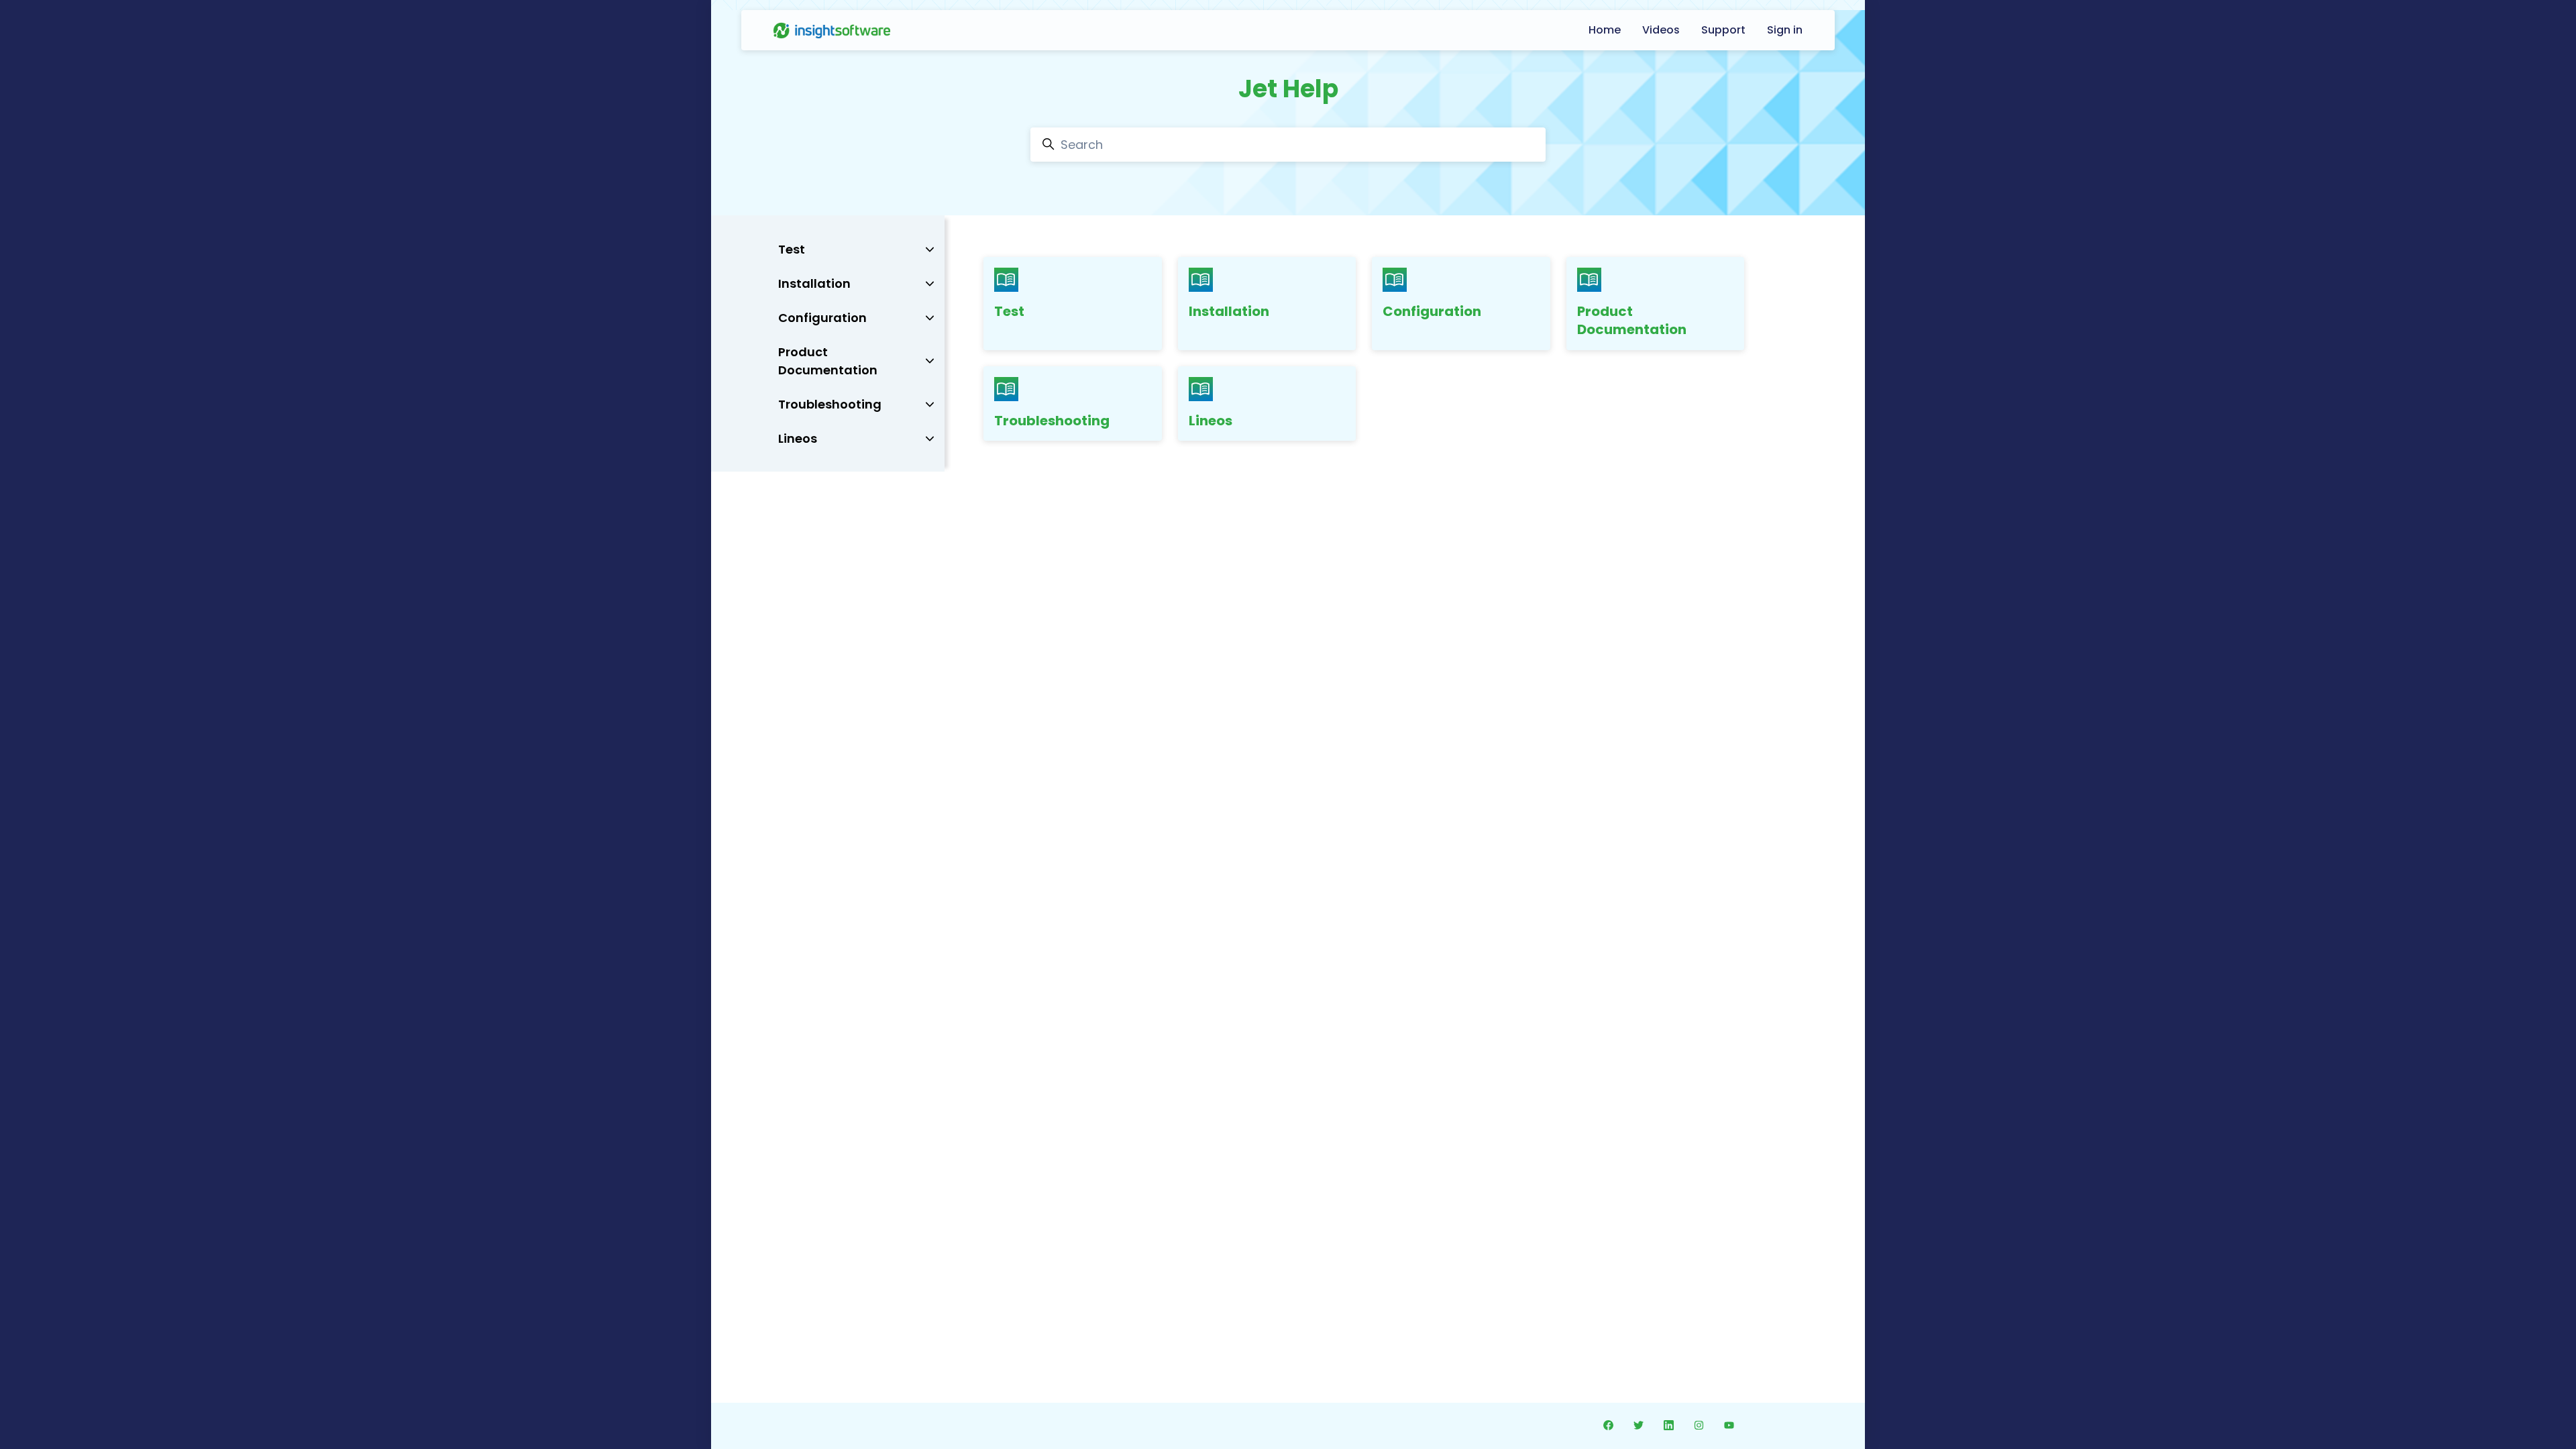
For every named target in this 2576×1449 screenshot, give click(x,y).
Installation (1229, 311)
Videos (1661, 30)
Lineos (1211, 421)
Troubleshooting (1052, 421)
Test (1009, 311)
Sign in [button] (1785, 30)
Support (1723, 30)
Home (1605, 30)
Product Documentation (1632, 321)
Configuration (1432, 311)
